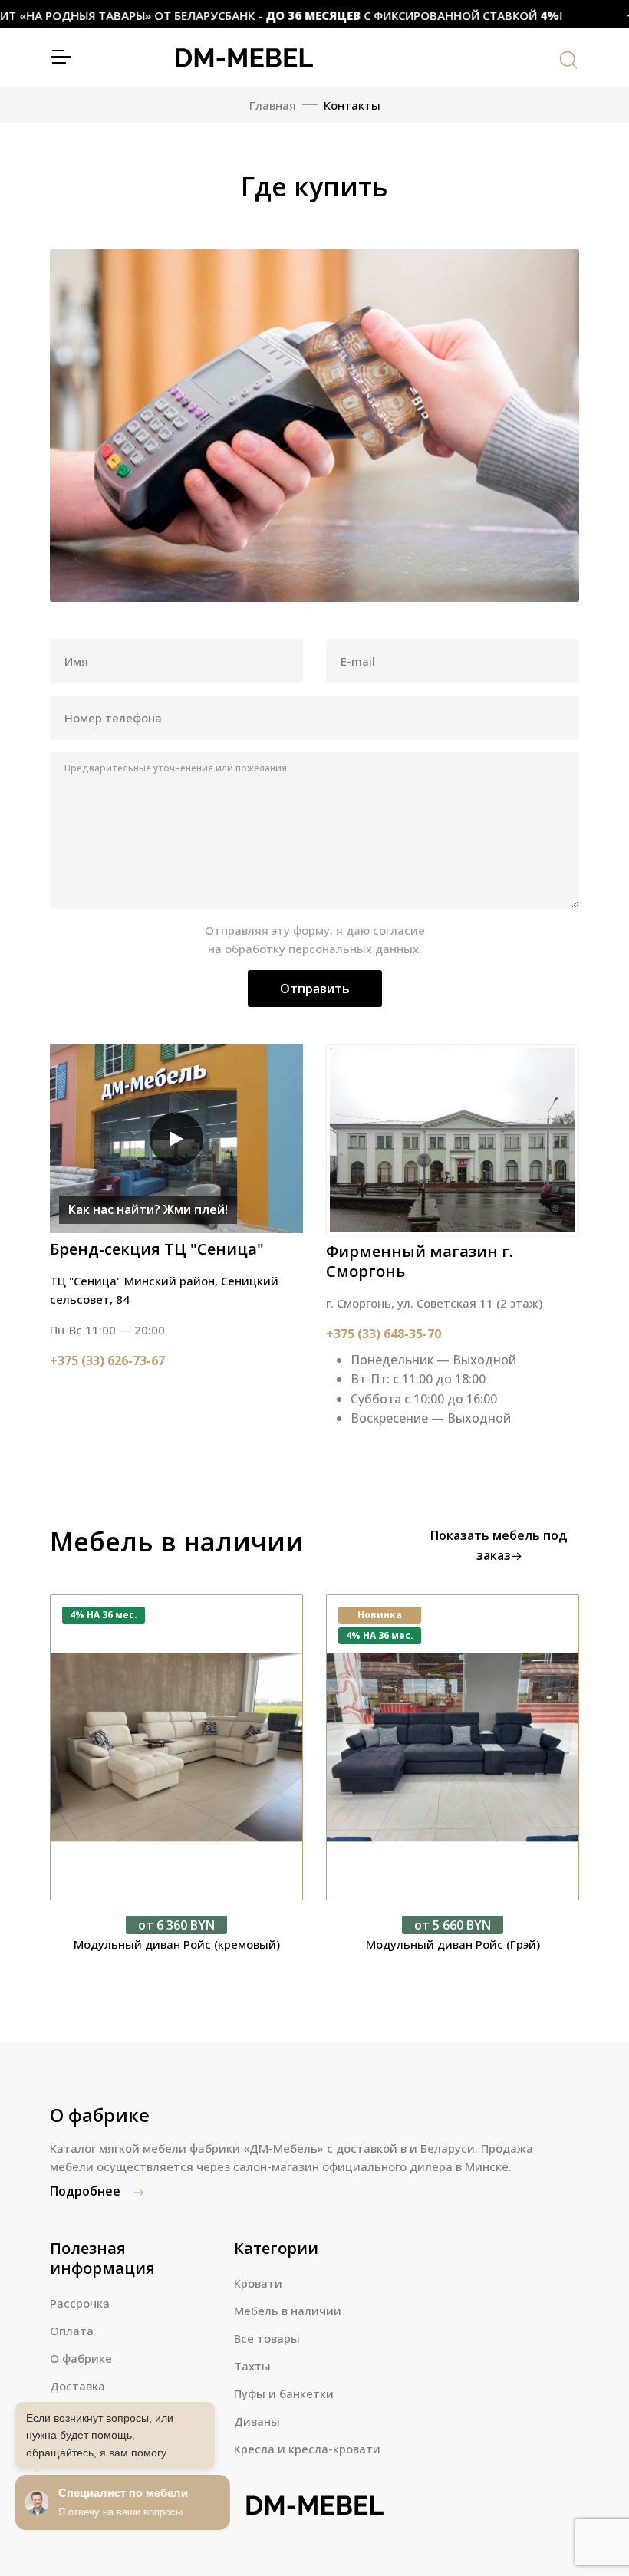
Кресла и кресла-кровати (307, 2449)
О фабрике (81, 2358)
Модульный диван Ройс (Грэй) (453, 1944)
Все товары (267, 2338)
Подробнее (87, 2191)
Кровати (258, 2283)
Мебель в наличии (288, 2311)
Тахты (252, 2366)
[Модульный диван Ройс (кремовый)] (176, 1747)
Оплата (72, 2331)
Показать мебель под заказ (499, 1545)
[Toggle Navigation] (61, 57)
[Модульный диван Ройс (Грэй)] (453, 1747)
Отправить (315, 989)
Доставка (77, 2386)
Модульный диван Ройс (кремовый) (177, 1944)
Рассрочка (80, 2303)
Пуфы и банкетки (284, 2393)
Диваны (257, 2421)
